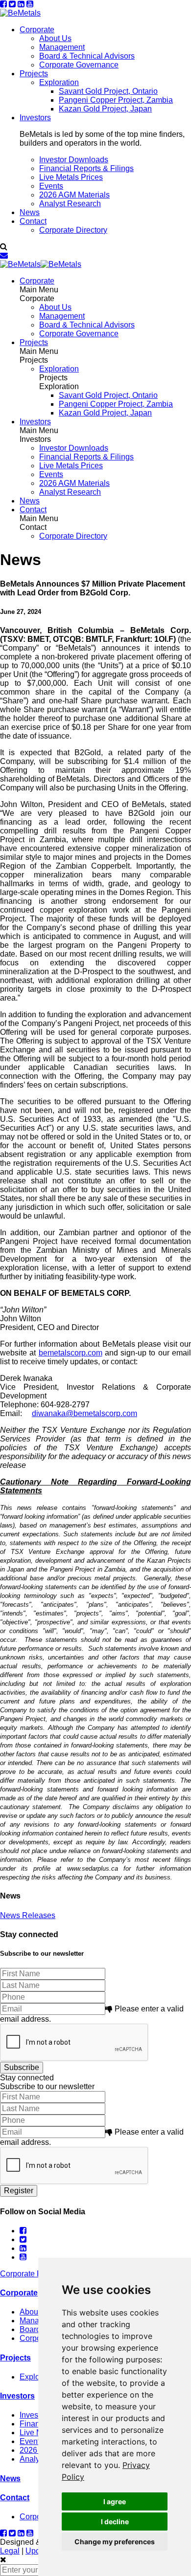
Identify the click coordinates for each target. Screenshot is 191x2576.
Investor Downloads (74, 160)
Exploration (59, 82)
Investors (35, 118)
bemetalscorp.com (71, 1353)
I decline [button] (115, 2521)
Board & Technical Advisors (87, 56)
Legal (10, 2551)
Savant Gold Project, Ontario (108, 91)
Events (51, 186)
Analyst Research (70, 204)
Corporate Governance (79, 65)
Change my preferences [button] (115, 2542)
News (30, 212)
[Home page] (20, 13)
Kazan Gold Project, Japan (105, 109)
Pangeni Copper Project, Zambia (116, 100)
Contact (33, 221)
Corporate (37, 30)
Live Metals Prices (71, 177)
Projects (34, 74)
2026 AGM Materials (74, 195)
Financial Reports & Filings (86, 168)
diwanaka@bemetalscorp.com (84, 1413)
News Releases (28, 1915)
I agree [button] (115, 2501)
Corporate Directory (73, 230)
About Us (55, 38)
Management (62, 47)
